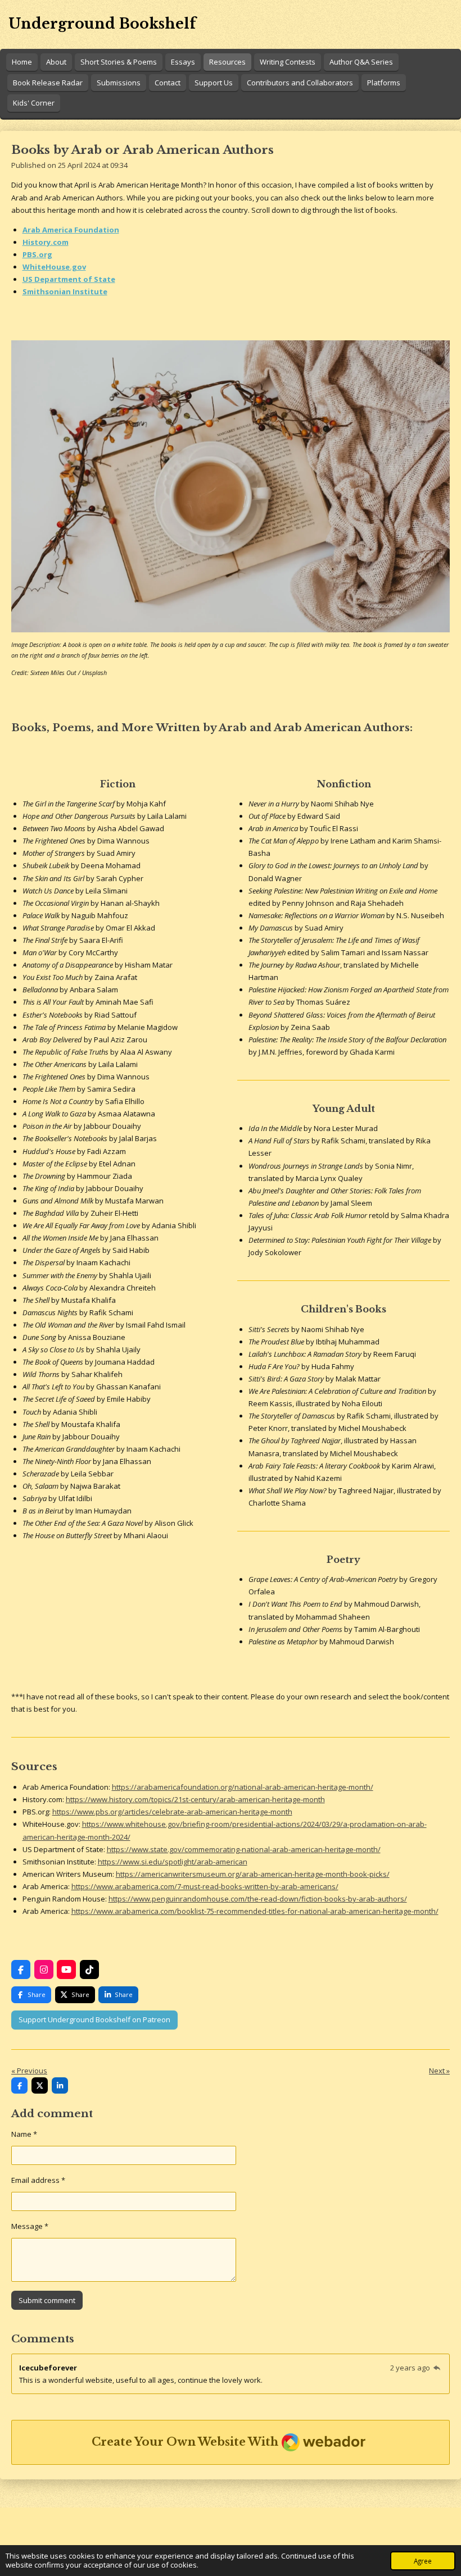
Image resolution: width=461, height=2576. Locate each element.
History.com (46, 242)
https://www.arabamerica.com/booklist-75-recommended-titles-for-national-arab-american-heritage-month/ (255, 1911)
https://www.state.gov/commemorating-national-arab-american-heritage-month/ (244, 1849)
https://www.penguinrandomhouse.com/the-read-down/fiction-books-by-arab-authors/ (258, 1899)
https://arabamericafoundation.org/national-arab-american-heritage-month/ (243, 1787)
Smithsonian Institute (65, 291)
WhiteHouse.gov (54, 267)
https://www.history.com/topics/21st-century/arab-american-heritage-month (195, 1799)
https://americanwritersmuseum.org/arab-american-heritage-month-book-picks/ (253, 1874)
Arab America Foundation (71, 230)
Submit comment (47, 2300)
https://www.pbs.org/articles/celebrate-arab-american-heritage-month (172, 1812)
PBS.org (37, 254)
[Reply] (437, 2368)
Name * (24, 2134)
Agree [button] (423, 2561)
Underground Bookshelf (102, 24)
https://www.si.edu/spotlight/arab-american (173, 1862)
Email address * (38, 2180)
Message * (30, 2226)
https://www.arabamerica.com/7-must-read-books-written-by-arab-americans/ (205, 1886)
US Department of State (69, 279)
